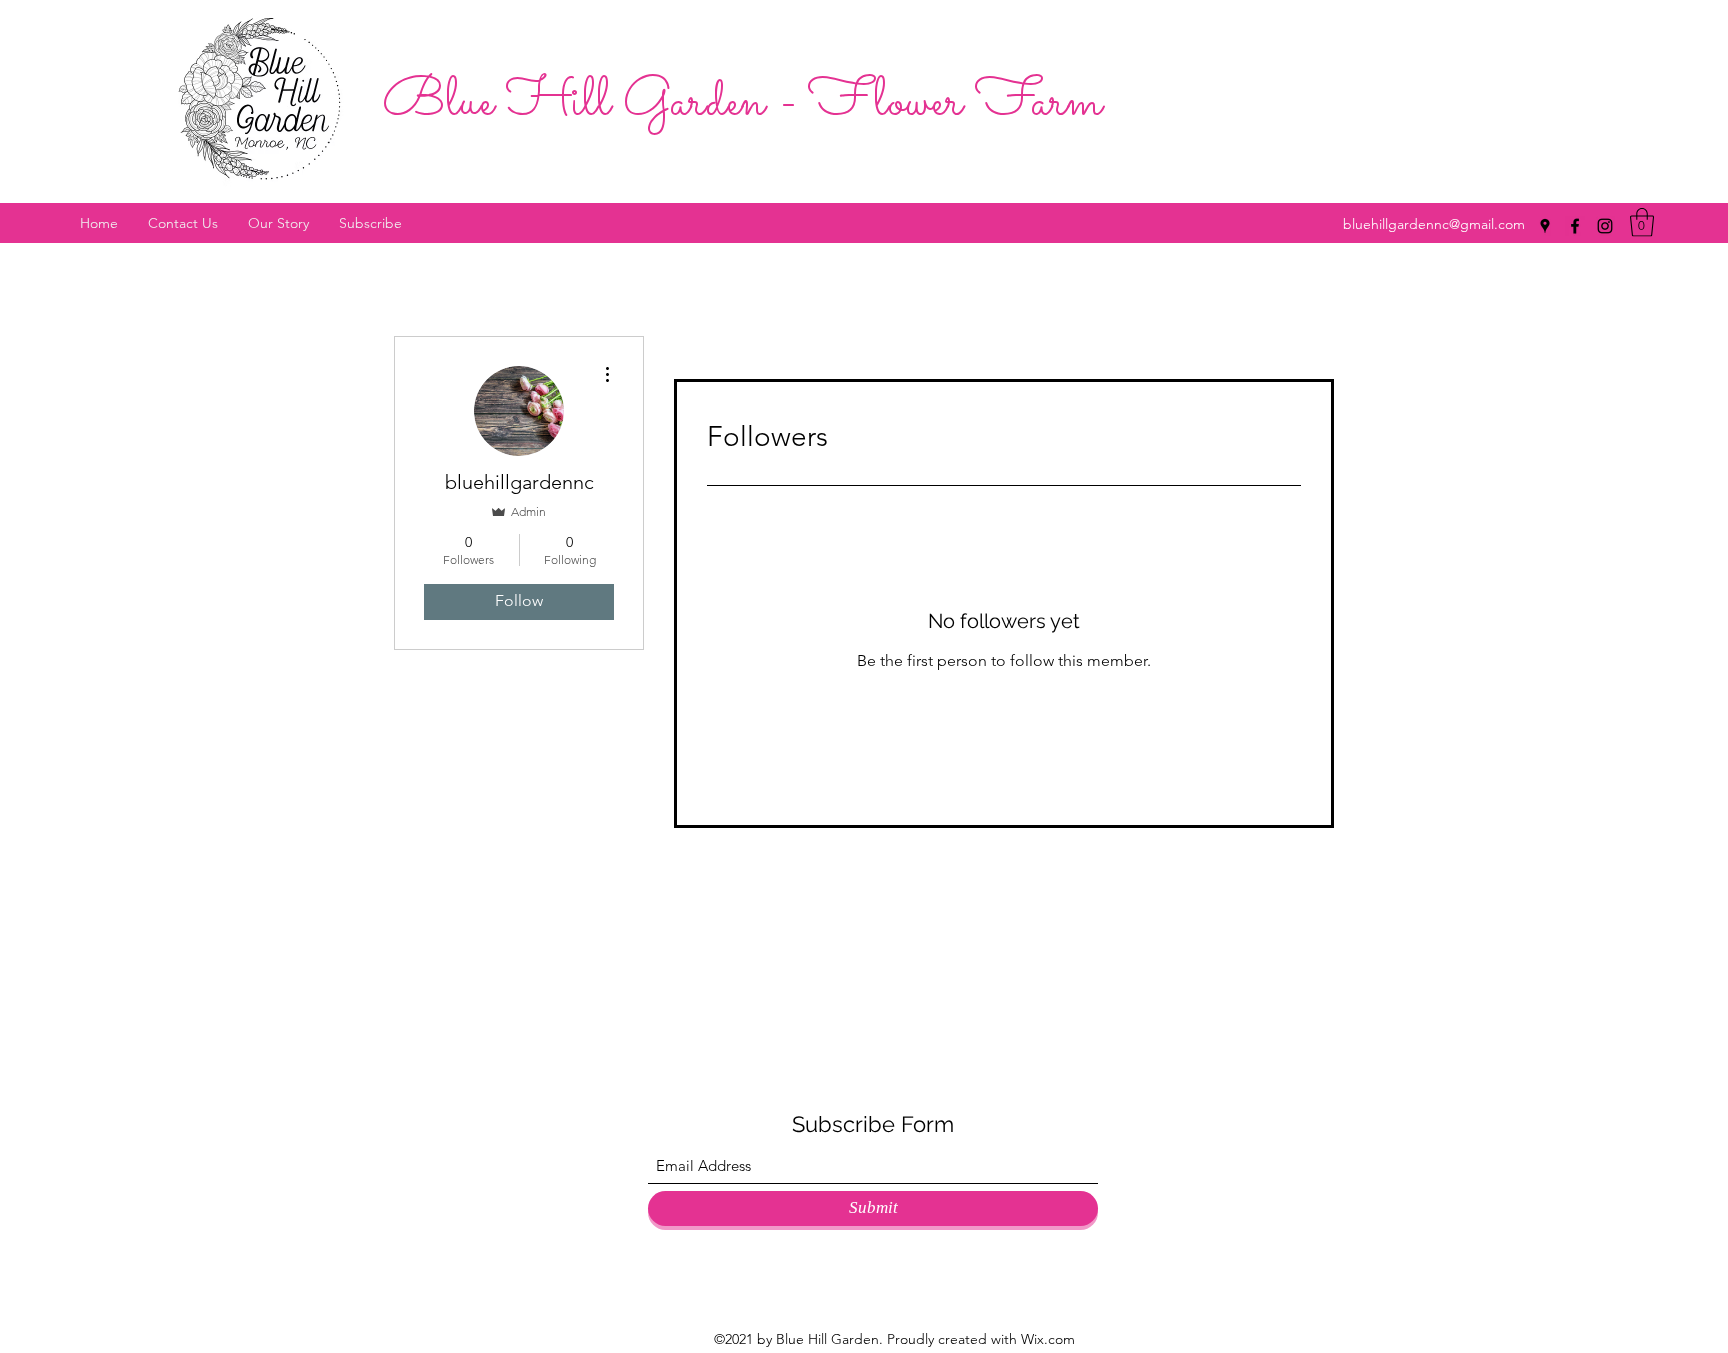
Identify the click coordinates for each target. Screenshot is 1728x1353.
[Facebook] (1575, 226)
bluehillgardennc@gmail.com (1434, 224)
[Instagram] (1605, 226)
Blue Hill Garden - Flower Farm (742, 103)
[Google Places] (1545, 226)
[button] (1642, 222)
